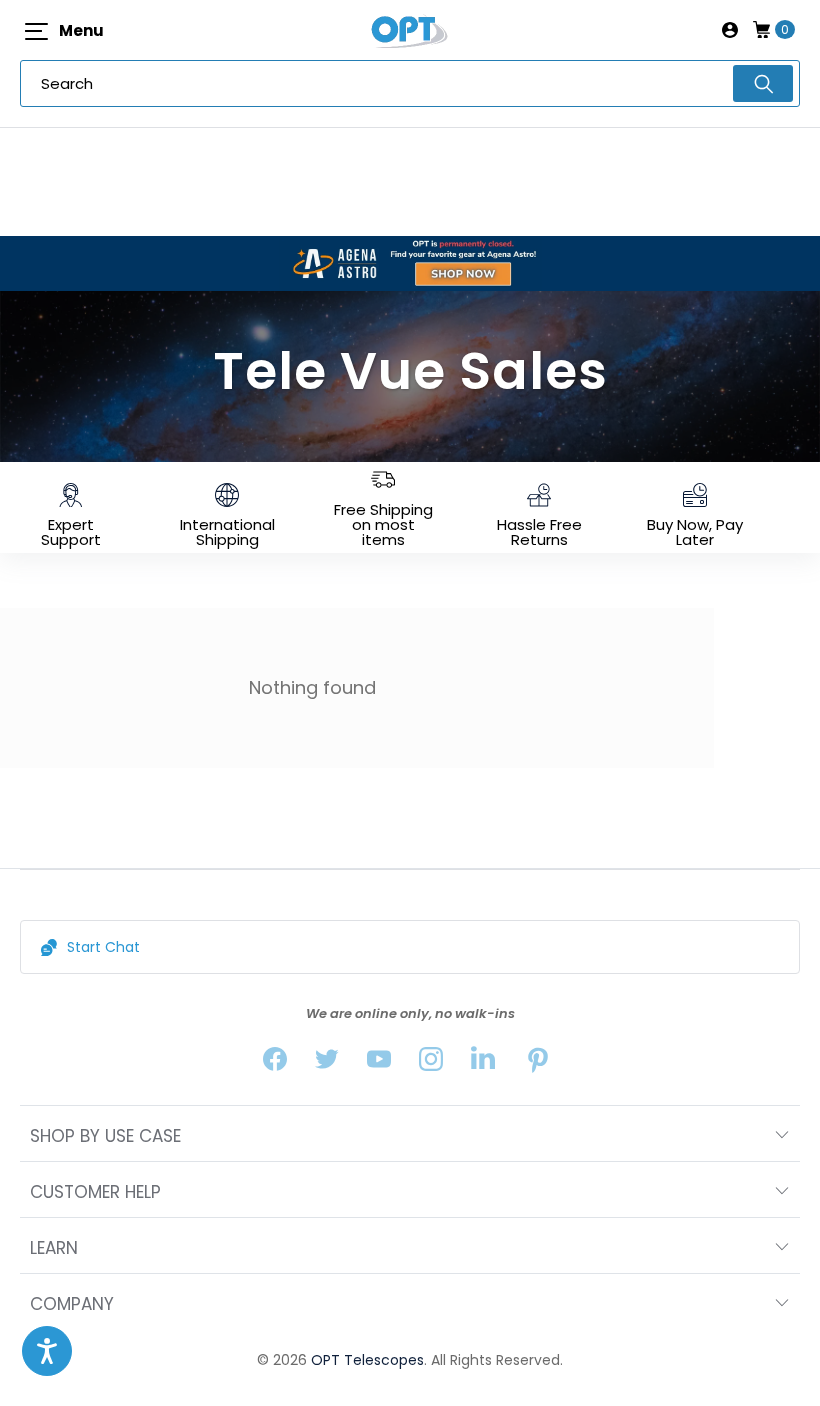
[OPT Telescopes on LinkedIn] (483, 1063)
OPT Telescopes (367, 1360)
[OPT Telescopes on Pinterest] (539, 1063)
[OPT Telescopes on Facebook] (275, 1063)
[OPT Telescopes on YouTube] (379, 1063)
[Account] (730, 30)
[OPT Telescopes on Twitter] (327, 1063)
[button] (47, 1351)
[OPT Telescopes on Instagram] (431, 1063)
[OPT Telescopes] (410, 30)
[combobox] (410, 83)
